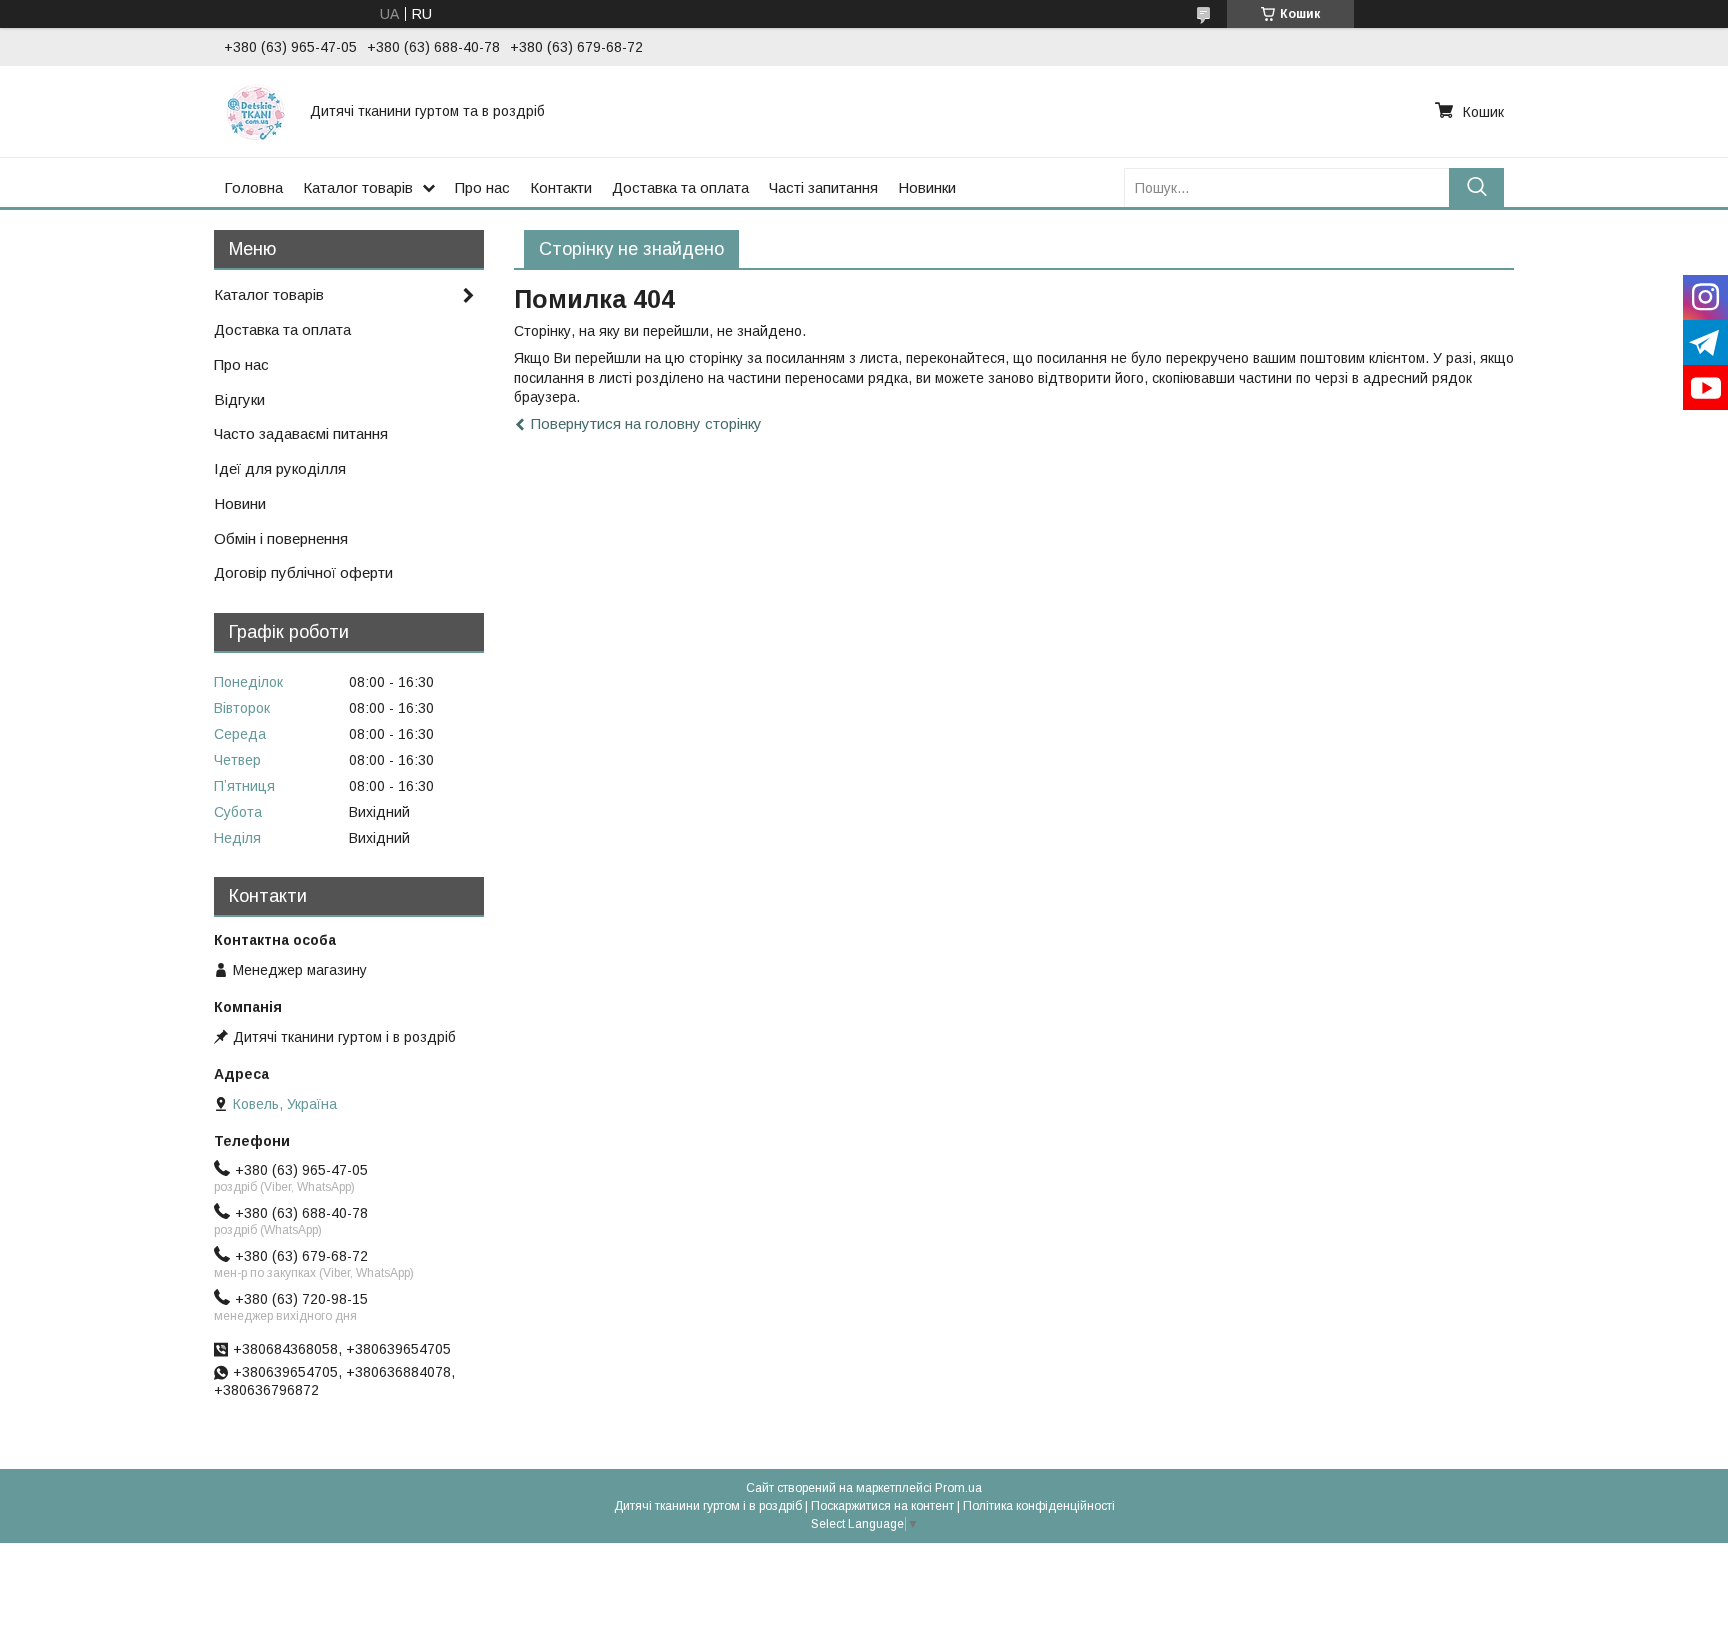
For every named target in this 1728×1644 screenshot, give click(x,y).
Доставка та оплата (680, 187)
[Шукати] (1476, 187)
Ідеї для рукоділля (280, 468)
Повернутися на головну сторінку (646, 423)
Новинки (927, 187)
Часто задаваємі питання (301, 433)
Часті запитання (823, 187)
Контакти (561, 187)
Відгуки (239, 399)
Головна (253, 187)
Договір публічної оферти (303, 572)
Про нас (482, 187)
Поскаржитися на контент (882, 1506)
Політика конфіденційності (1039, 1506)
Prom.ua (958, 1488)
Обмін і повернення (281, 538)
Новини (240, 503)
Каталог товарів (358, 187)
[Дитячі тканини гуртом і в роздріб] (255, 111)
